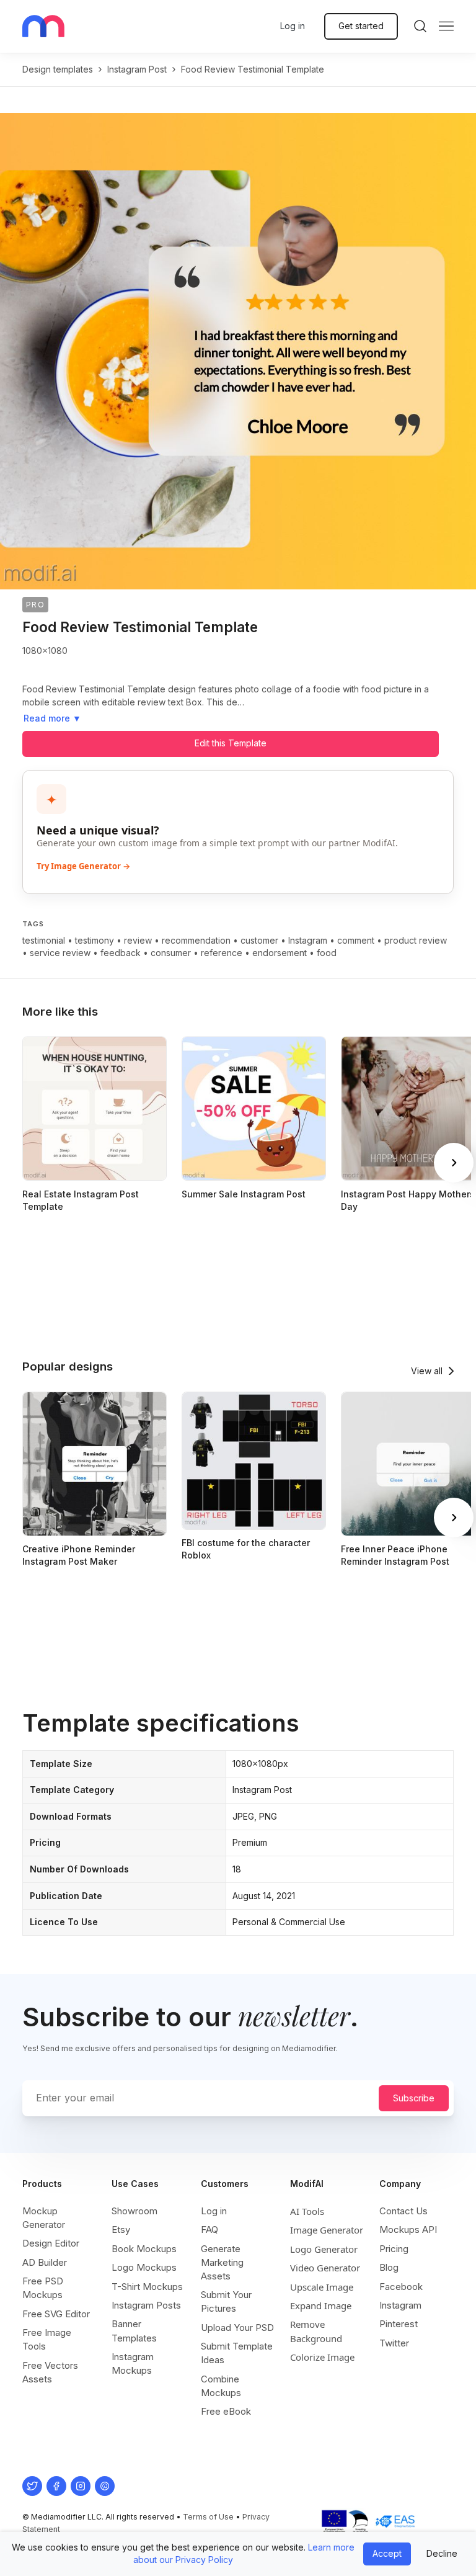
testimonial (44, 940)
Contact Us (403, 2211)
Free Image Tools (47, 2339)
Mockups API (408, 2229)
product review (416, 940)
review (138, 940)
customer (259, 940)
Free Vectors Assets (50, 2372)
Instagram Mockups (133, 2364)
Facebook (401, 2287)
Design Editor (51, 2243)
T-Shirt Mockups (147, 2287)
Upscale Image (322, 2287)
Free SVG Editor (56, 2314)
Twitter (394, 2343)
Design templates (58, 69)
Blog (389, 2267)
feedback (121, 953)
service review (60, 953)
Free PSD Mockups (43, 2288)
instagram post (137, 69)
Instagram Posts (146, 2305)
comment (356, 940)
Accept (387, 2553)
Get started (361, 26)
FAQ (209, 2229)
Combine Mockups (221, 2386)
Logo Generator (324, 2249)
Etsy (121, 2229)
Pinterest (399, 2324)
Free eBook (226, 2411)
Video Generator (325, 2268)
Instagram (308, 940)
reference (222, 953)
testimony (95, 940)
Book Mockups (144, 2249)
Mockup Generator (44, 2218)
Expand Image (321, 2305)
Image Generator (327, 2230)
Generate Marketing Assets (222, 2262)
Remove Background (316, 2331)
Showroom (134, 2211)
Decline (442, 2553)
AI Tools (307, 2211)
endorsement (280, 953)
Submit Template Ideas (237, 2353)
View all (427, 1371)
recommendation (196, 940)
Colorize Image (322, 2357)
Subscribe (414, 2098)
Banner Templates (134, 2331)
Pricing (394, 2249)
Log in (293, 26)
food (327, 953)
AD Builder (45, 2262)
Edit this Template (231, 743)
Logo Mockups (144, 2267)
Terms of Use (208, 2517)
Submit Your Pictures (226, 2301)
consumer (171, 953)
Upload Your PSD (237, 2328)
